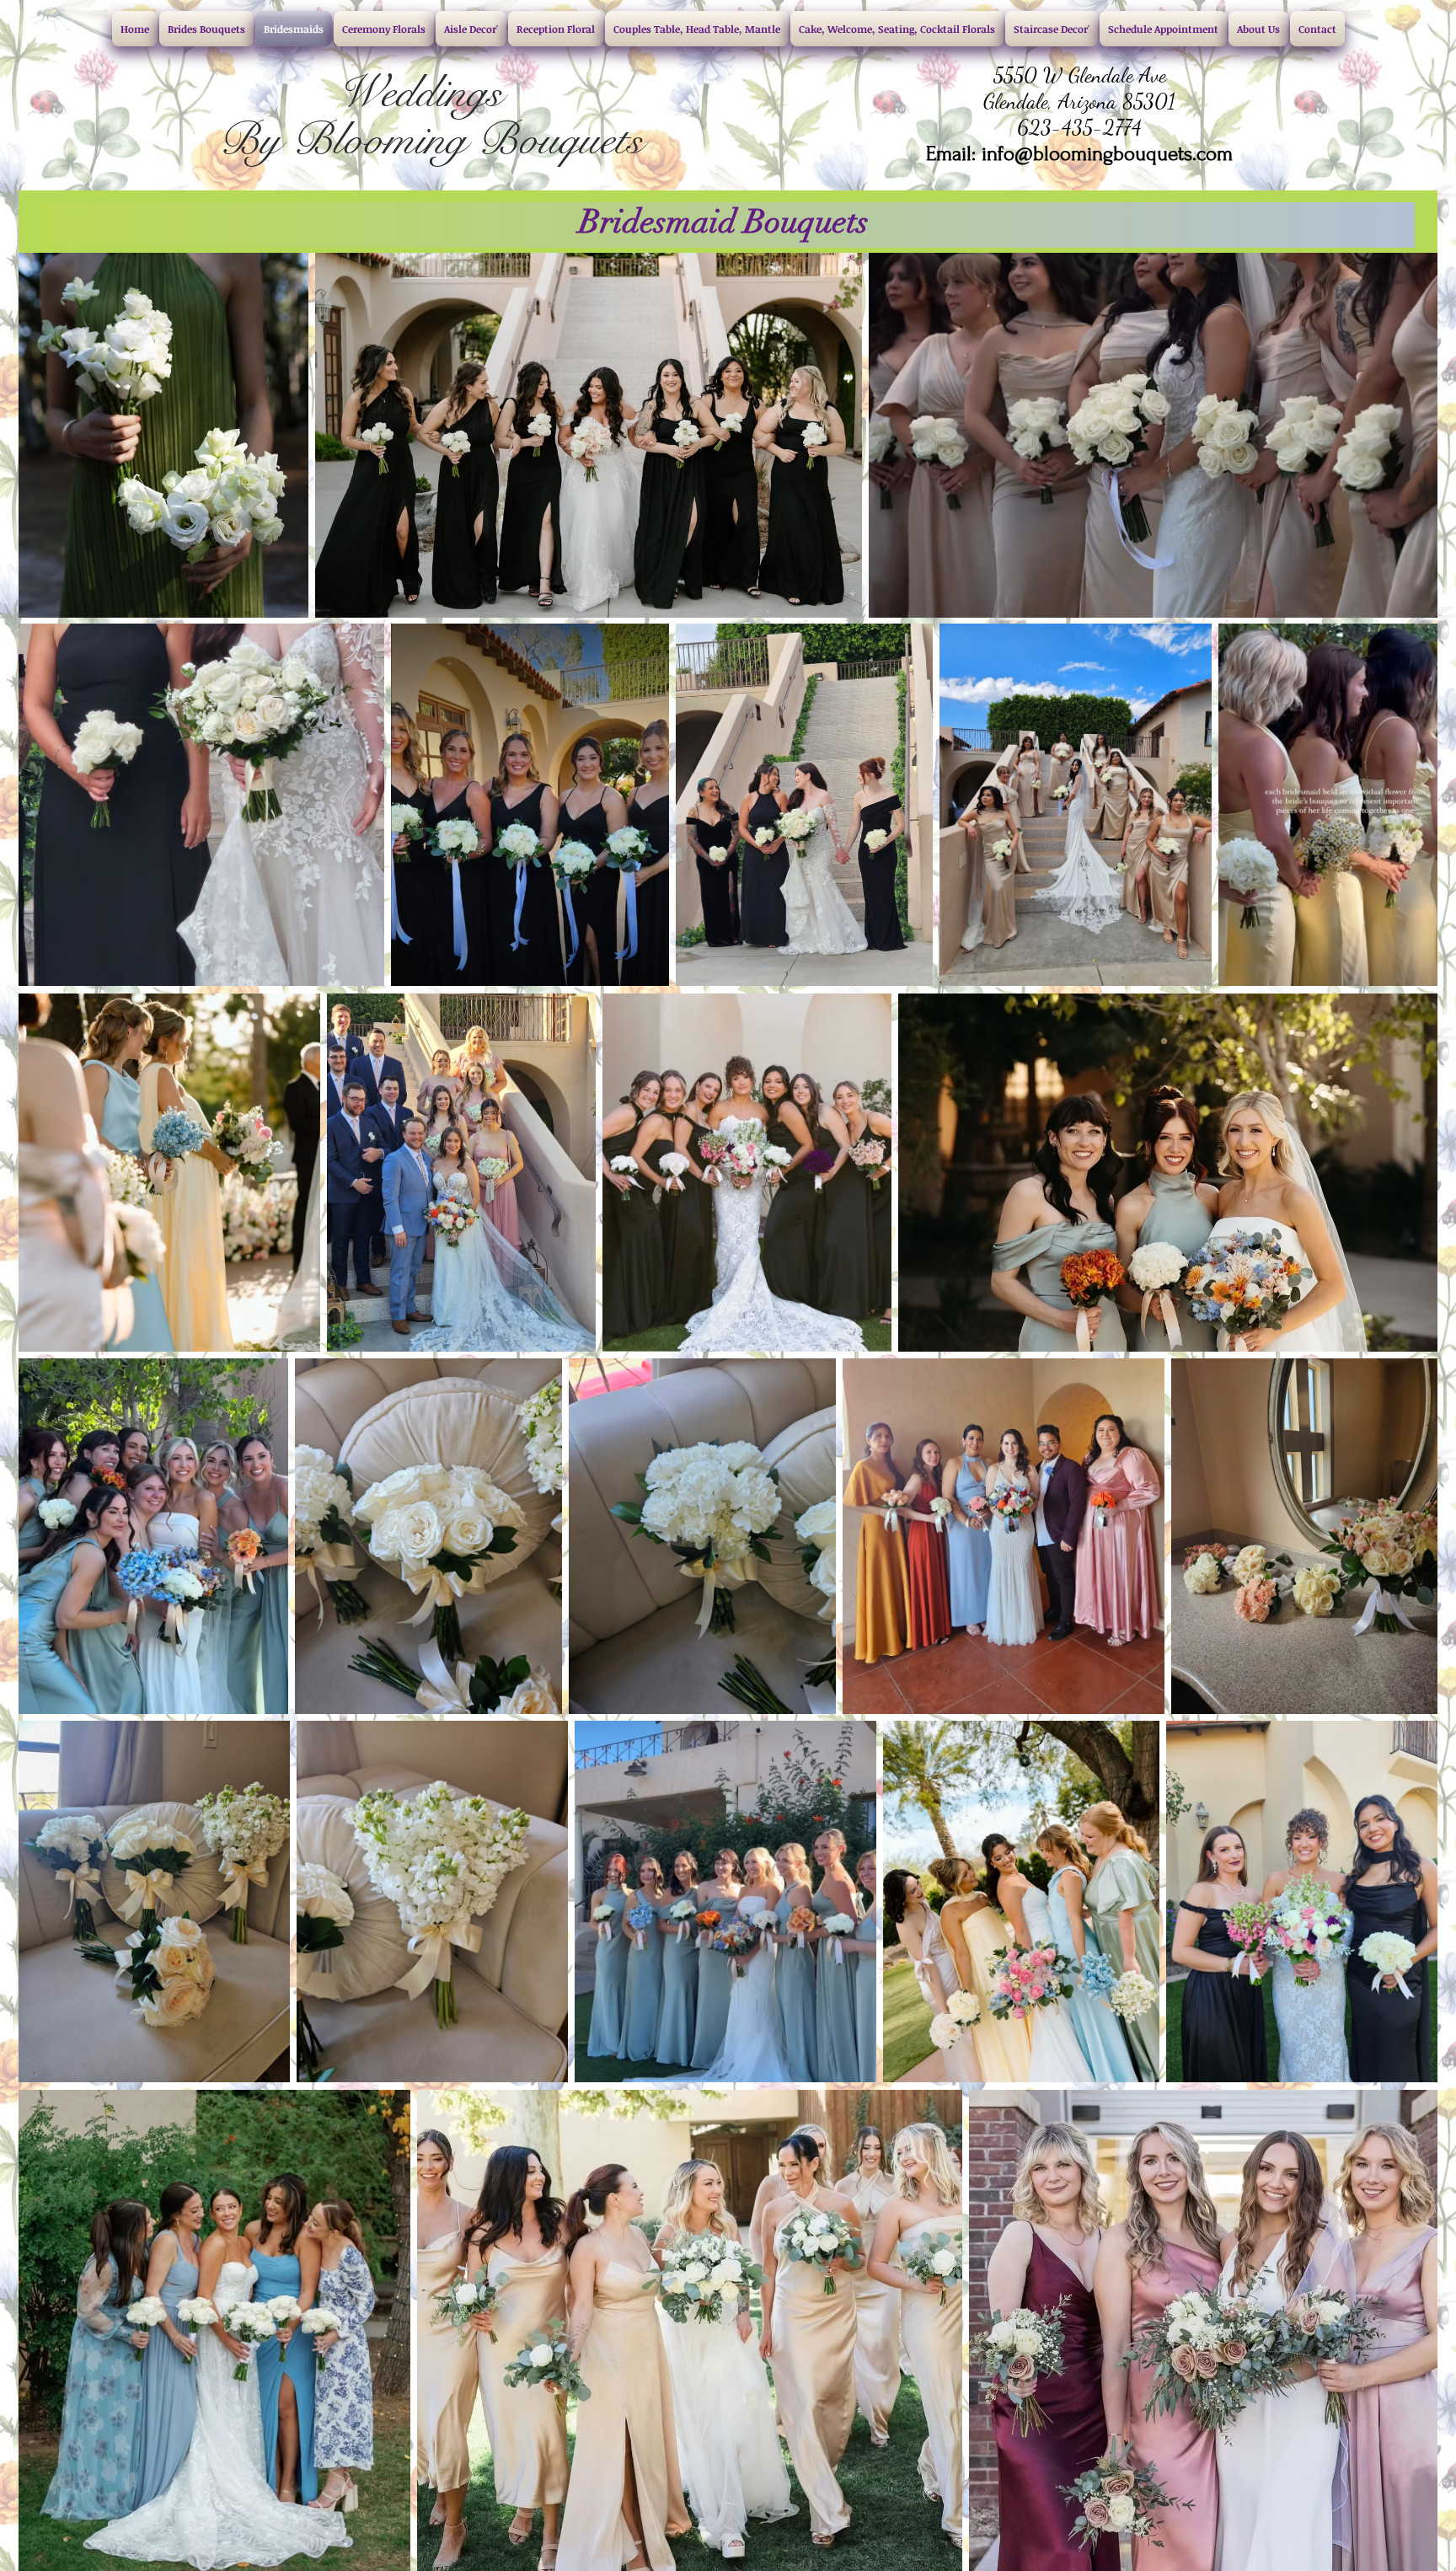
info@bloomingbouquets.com (1107, 154)
